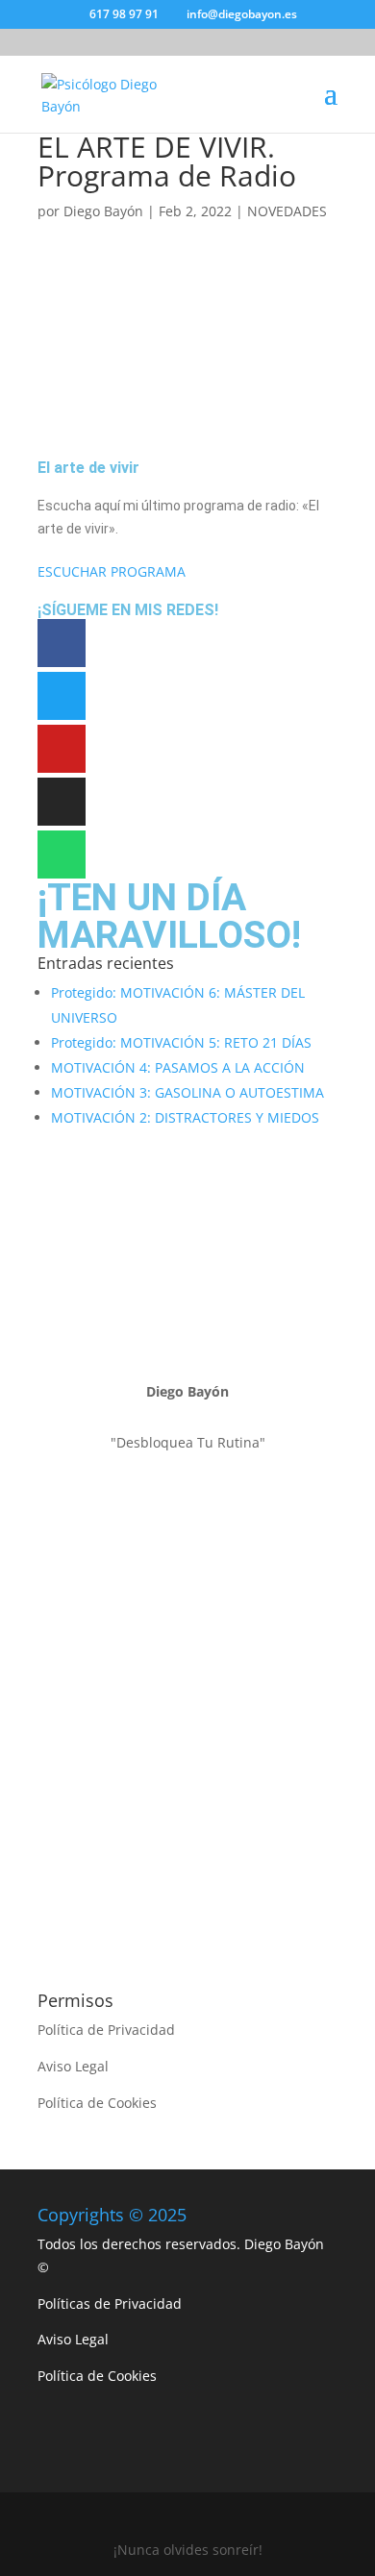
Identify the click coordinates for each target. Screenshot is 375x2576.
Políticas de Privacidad (110, 2304)
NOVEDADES (287, 211)
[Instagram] (62, 802)
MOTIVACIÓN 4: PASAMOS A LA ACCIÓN (178, 1067)
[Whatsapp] (62, 855)
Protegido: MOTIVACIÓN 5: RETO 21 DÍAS (181, 1042)
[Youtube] (62, 749)
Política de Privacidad (106, 2030)
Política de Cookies (97, 2103)
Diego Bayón (103, 211)
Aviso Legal (73, 2066)
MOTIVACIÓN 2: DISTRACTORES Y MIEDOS (185, 1117)
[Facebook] (62, 643)
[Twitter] (62, 696)
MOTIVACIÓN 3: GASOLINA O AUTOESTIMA (187, 1092)
